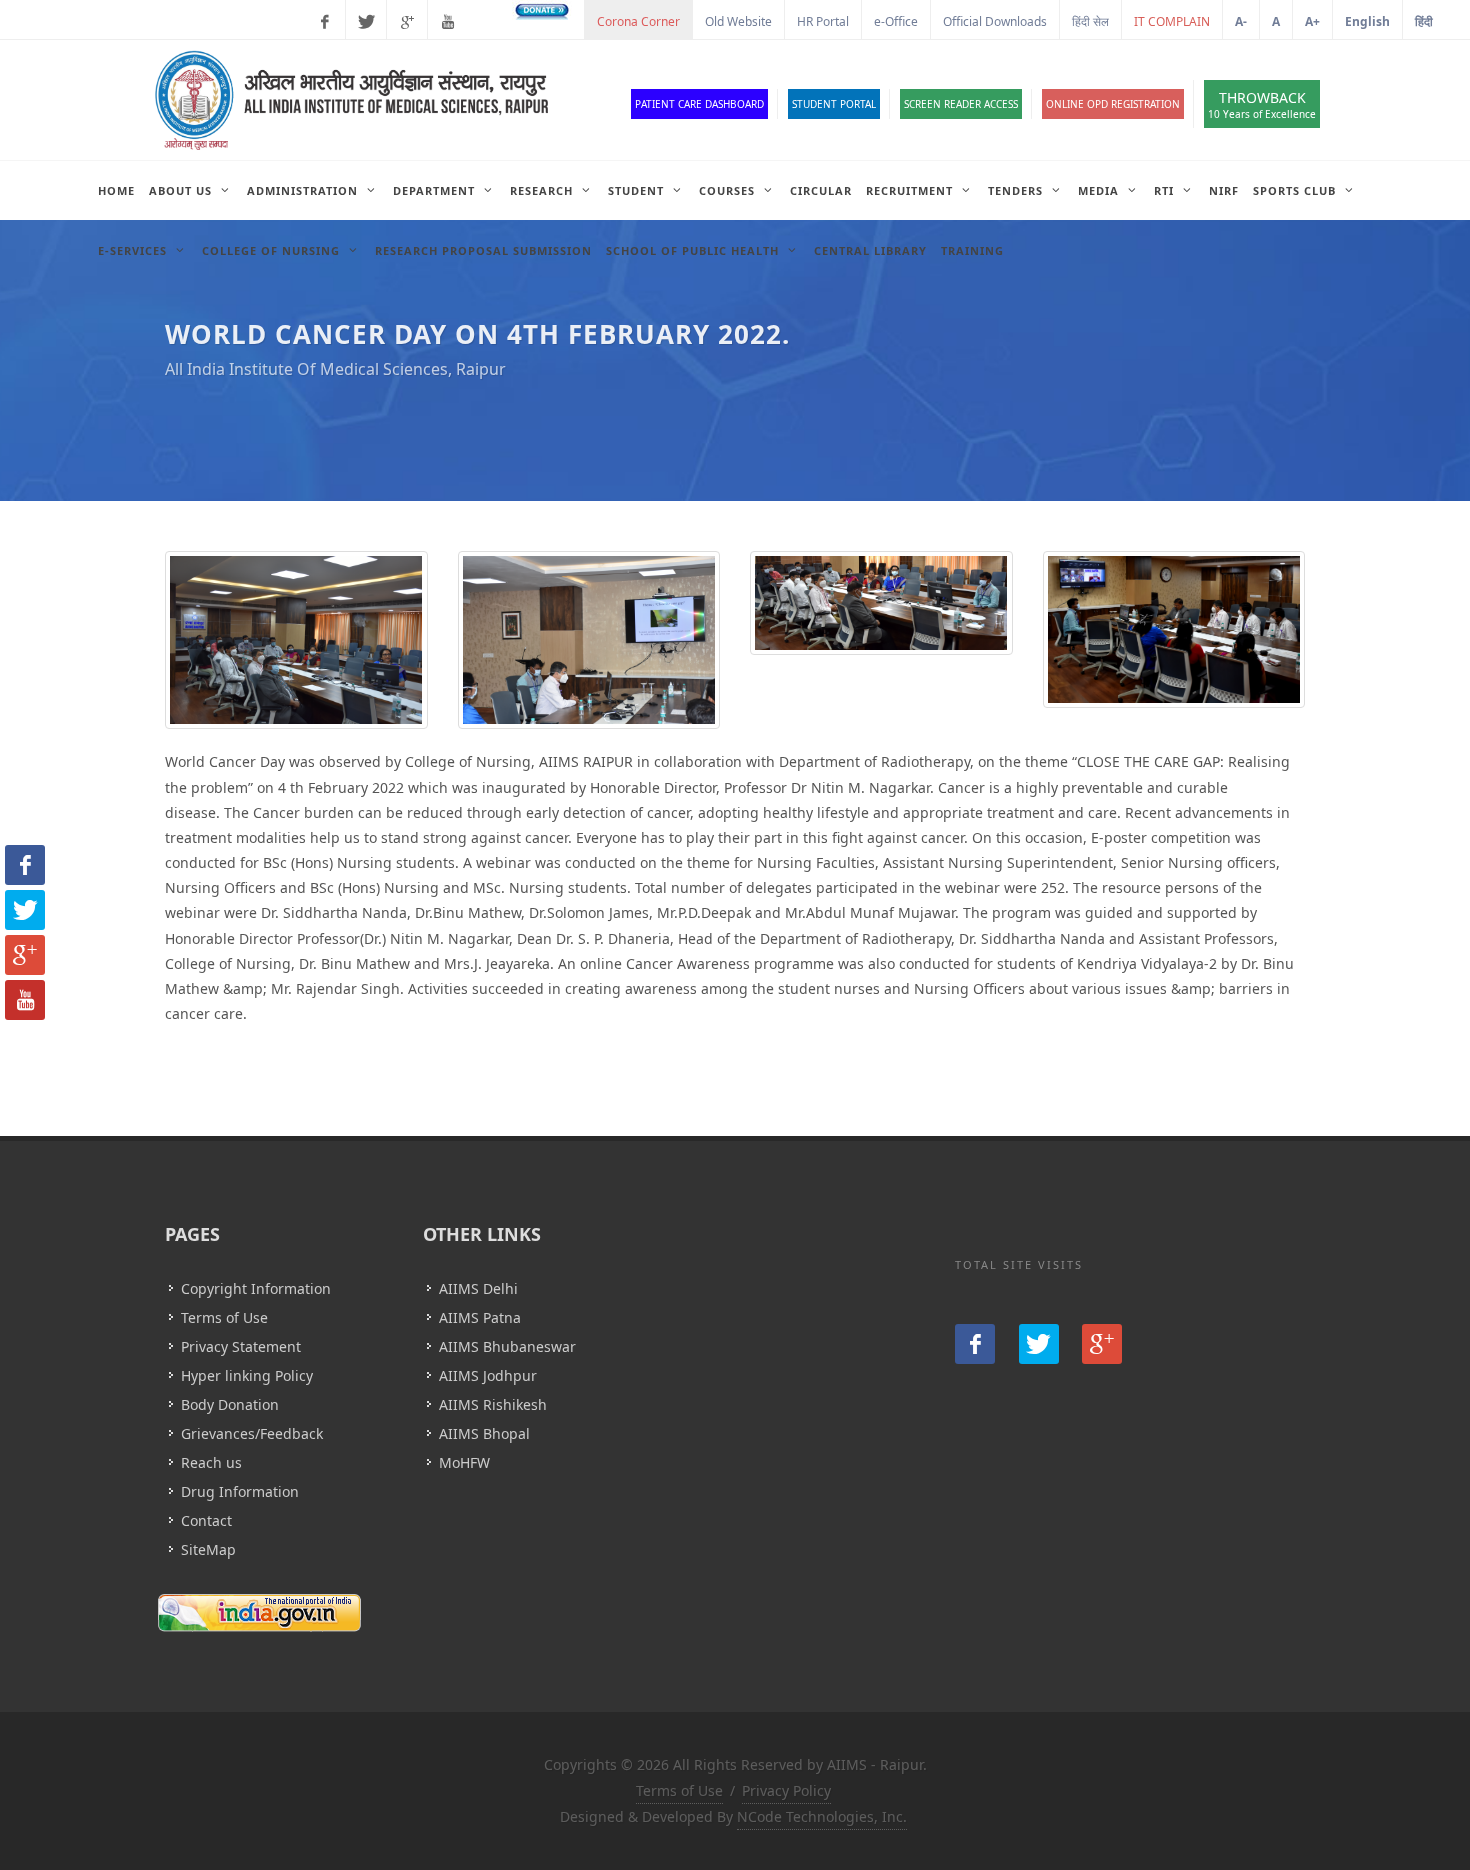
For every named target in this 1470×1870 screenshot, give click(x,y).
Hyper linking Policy (247, 1375)
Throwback (1262, 104)
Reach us (211, 1462)
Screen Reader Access (961, 104)
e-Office (896, 21)
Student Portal (834, 104)
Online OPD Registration (1113, 104)
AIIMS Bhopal (484, 1433)
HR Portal (823, 21)
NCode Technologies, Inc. (822, 1816)
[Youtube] (448, 22)
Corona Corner (638, 21)
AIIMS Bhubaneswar (507, 1346)
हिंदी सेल (1090, 21)
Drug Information (240, 1491)
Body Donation (230, 1404)
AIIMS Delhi (478, 1288)
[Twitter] (366, 22)
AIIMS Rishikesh (493, 1404)
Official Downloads (995, 21)
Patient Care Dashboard (699, 104)
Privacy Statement (241, 1346)
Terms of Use (224, 1317)
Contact (206, 1520)
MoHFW (464, 1462)
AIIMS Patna (480, 1317)
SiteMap (208, 1549)
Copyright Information (256, 1288)
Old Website (738, 21)
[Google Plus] (407, 22)
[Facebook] (325, 22)
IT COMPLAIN (1172, 21)
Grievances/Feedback (252, 1433)
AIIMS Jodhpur (488, 1375)
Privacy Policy (786, 1790)
